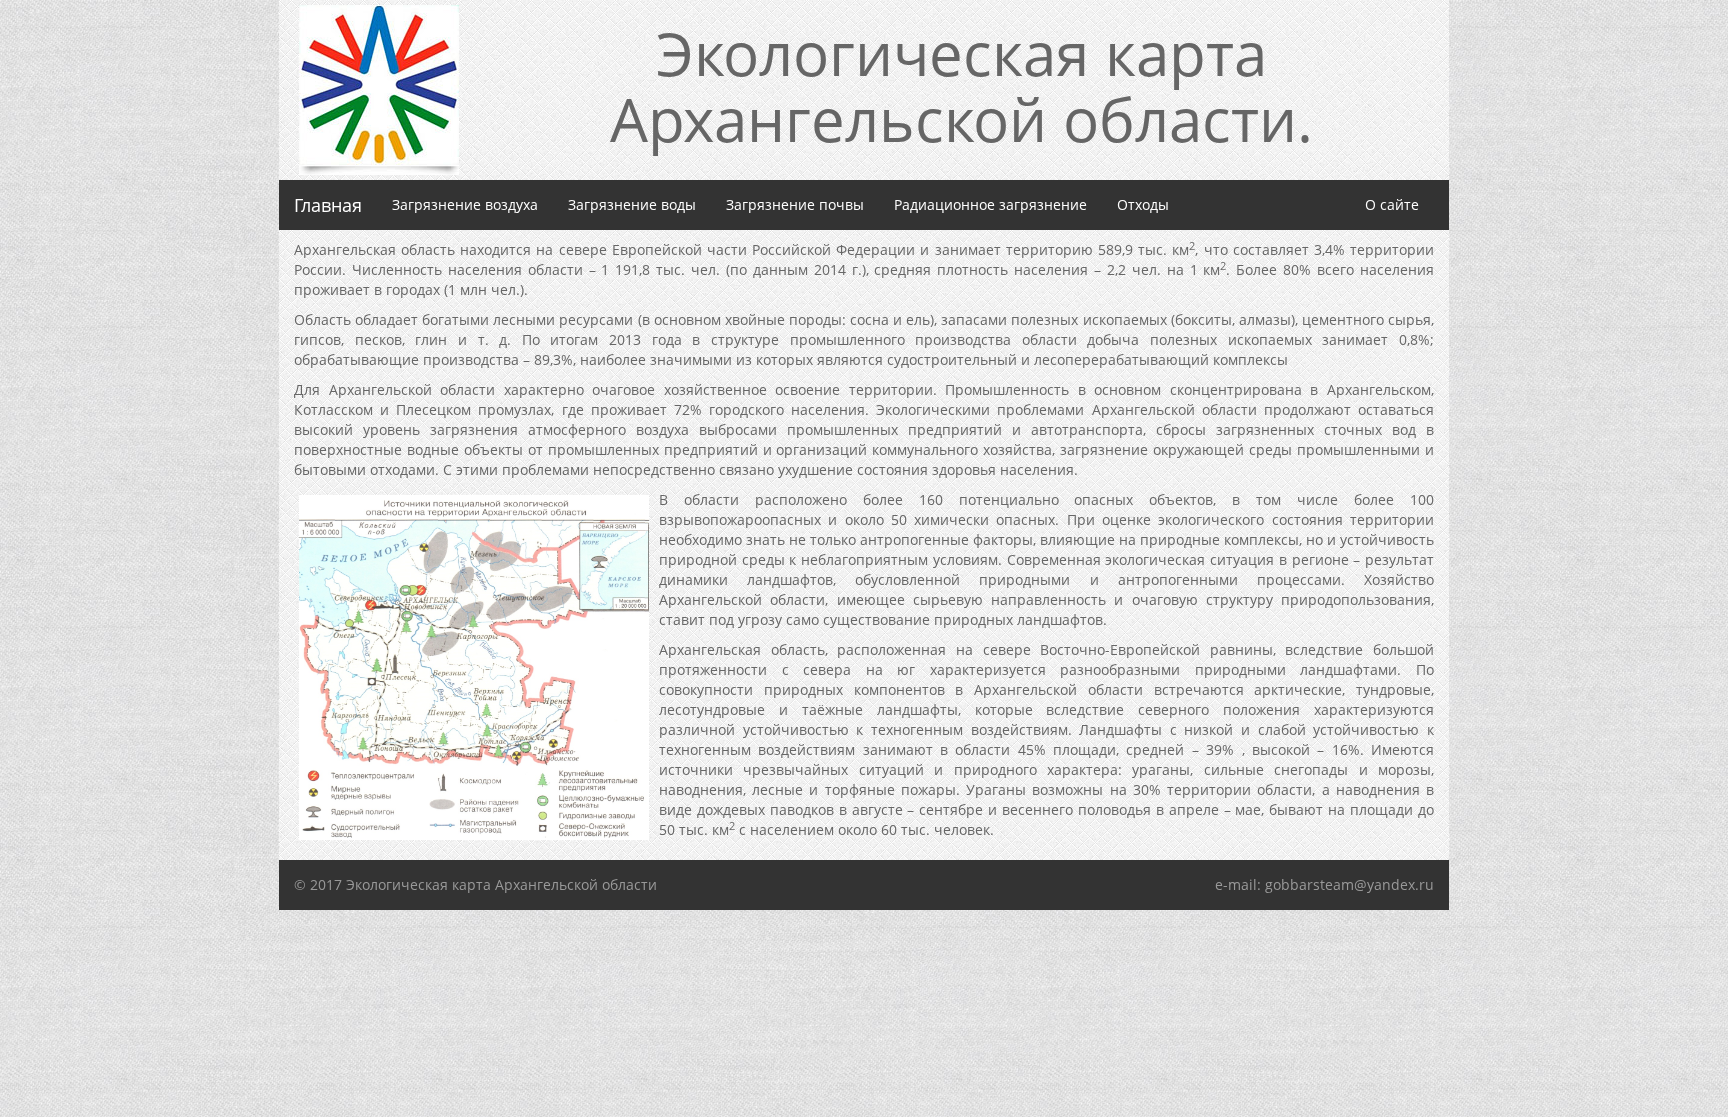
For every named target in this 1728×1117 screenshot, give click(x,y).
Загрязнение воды (632, 204)
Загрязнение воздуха (472, 204)
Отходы (1143, 204)
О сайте (1392, 204)
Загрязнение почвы (795, 204)
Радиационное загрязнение (990, 204)
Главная (328, 205)
